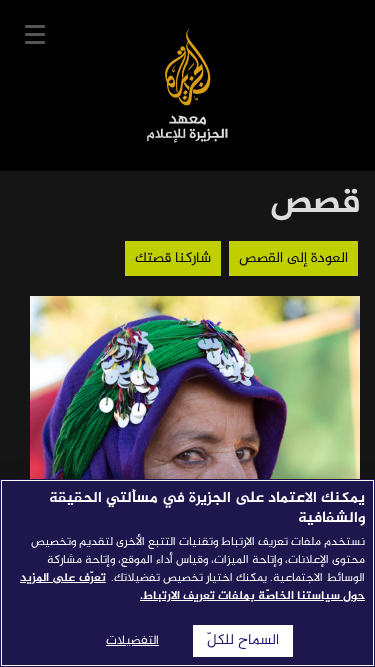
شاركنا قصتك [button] (173, 258)
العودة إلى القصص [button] (293, 258)
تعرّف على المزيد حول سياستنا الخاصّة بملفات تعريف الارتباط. (192, 587)
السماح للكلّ (243, 641)
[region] (187, 573)
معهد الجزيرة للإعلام (187, 85)
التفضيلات (132, 641)
